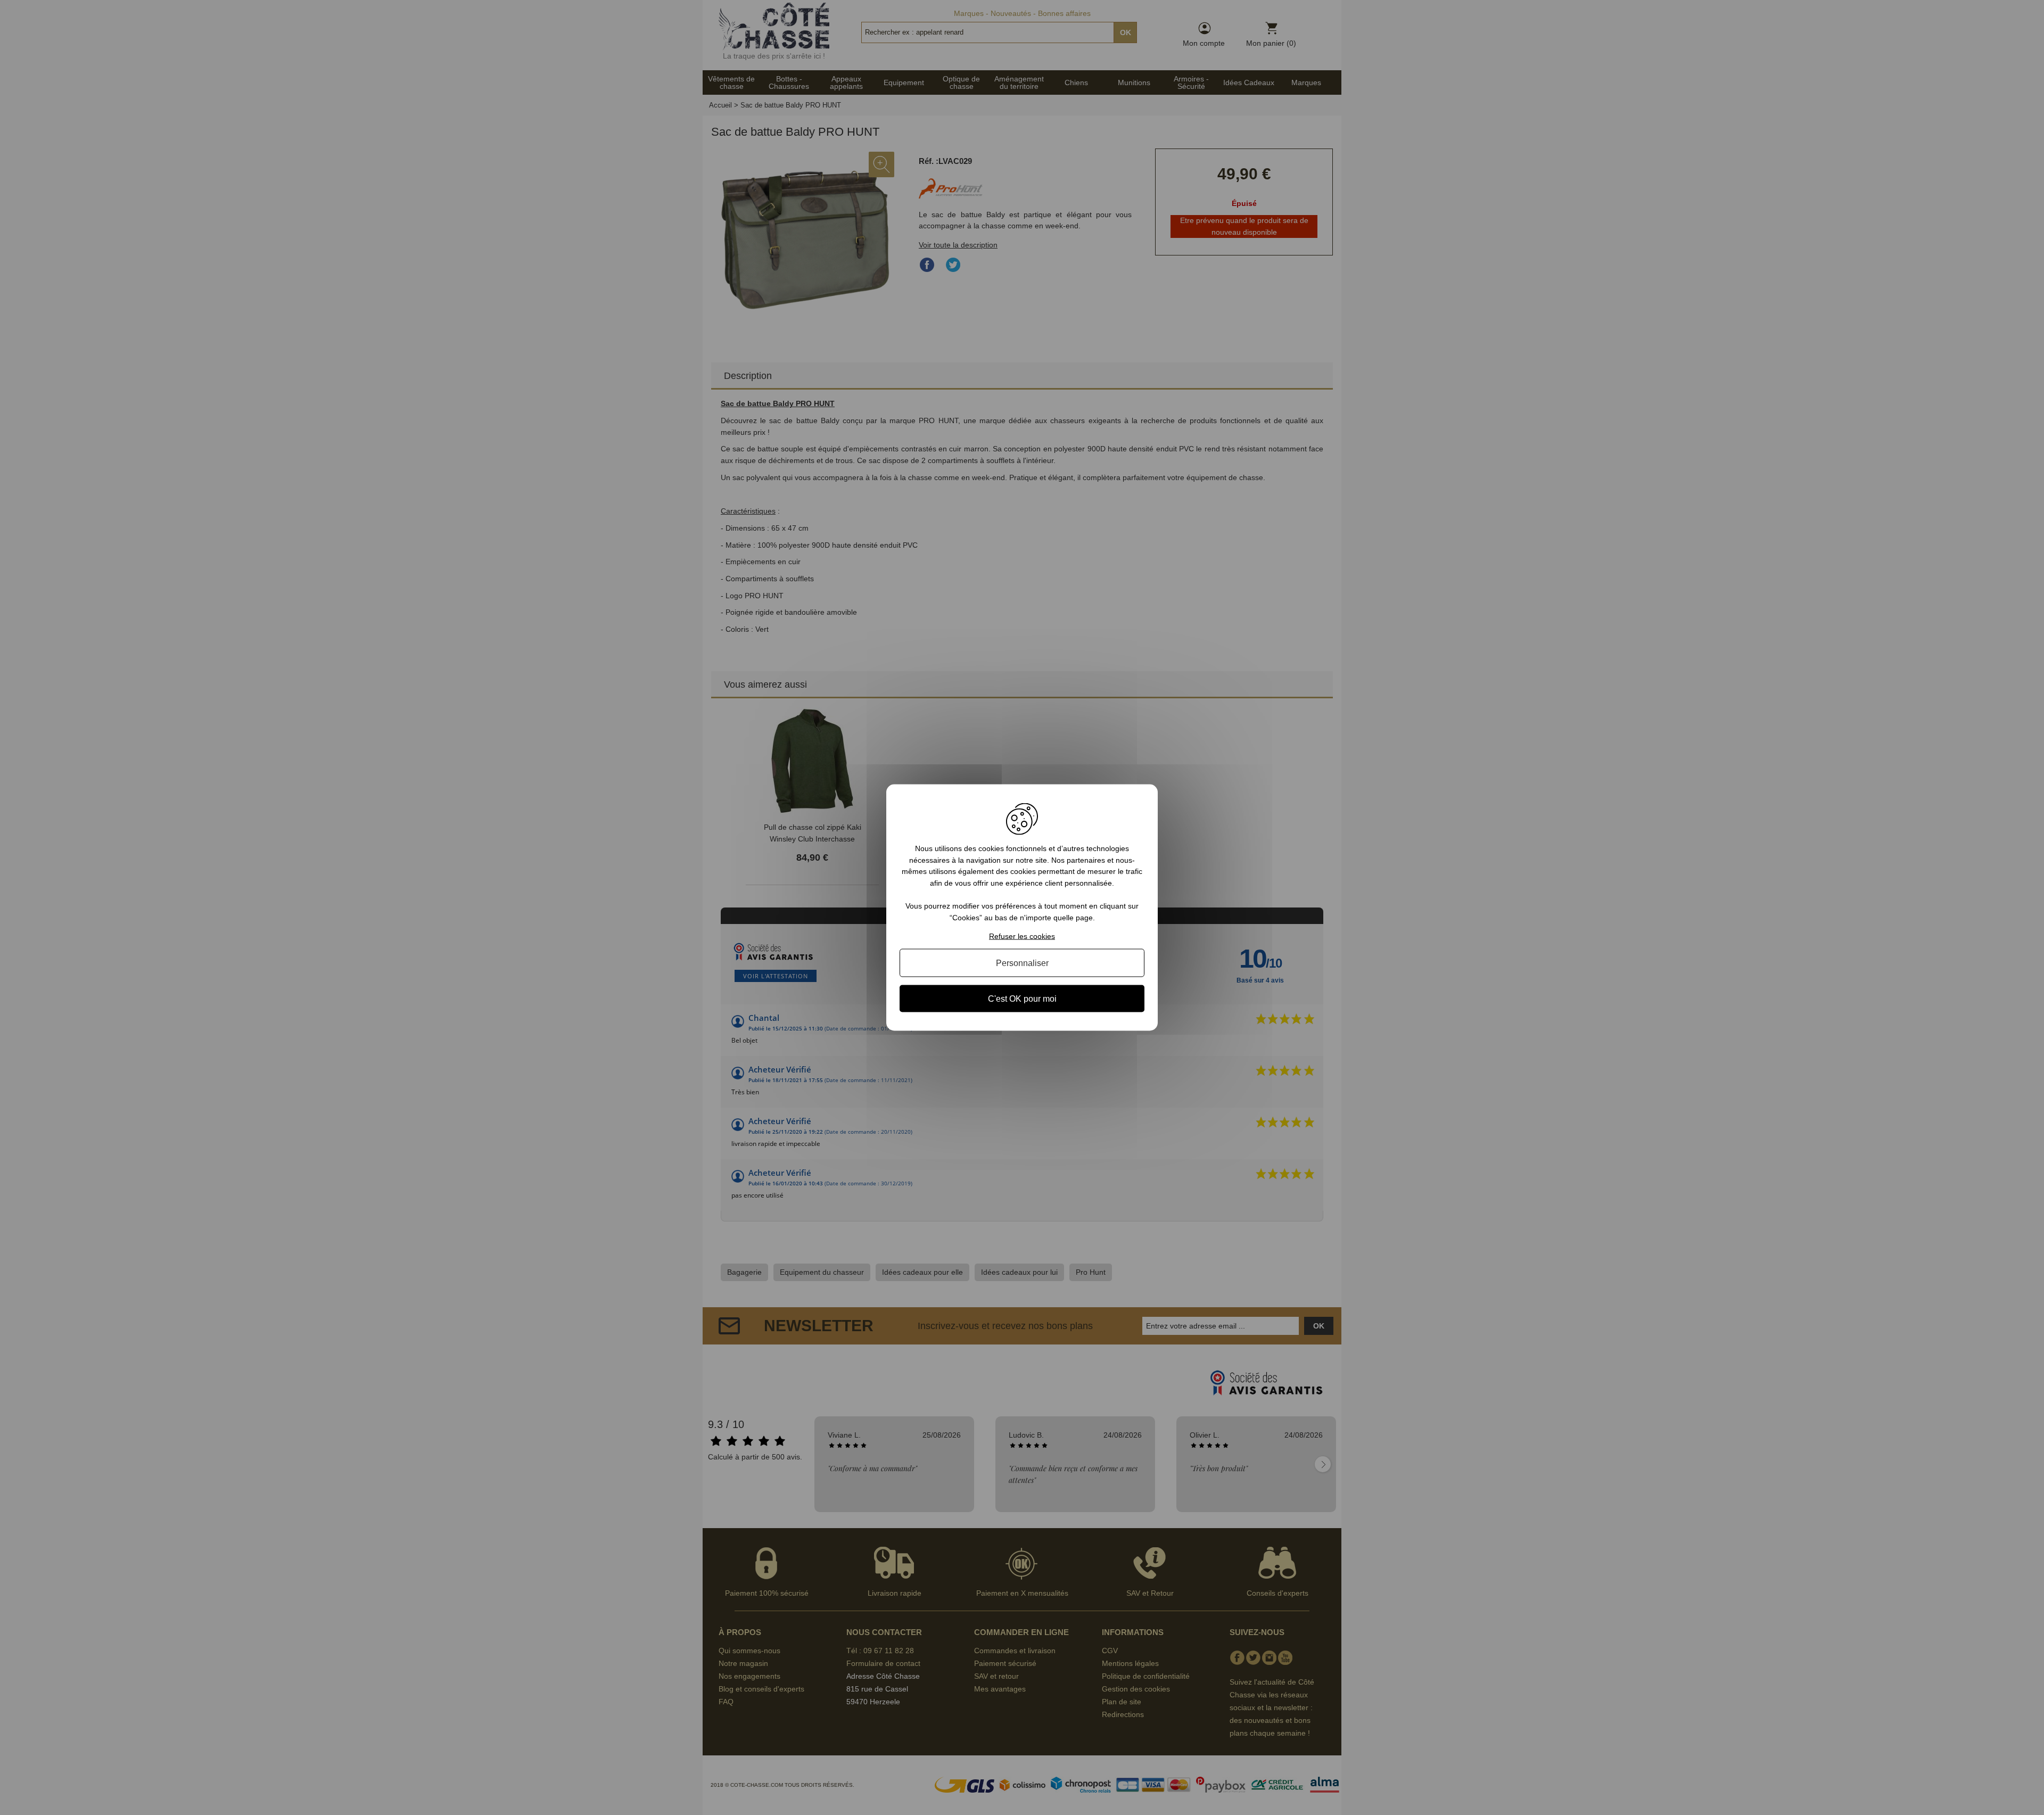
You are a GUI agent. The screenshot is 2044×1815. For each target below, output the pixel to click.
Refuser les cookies (1022, 936)
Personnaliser (1022, 963)
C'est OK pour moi (1022, 998)
